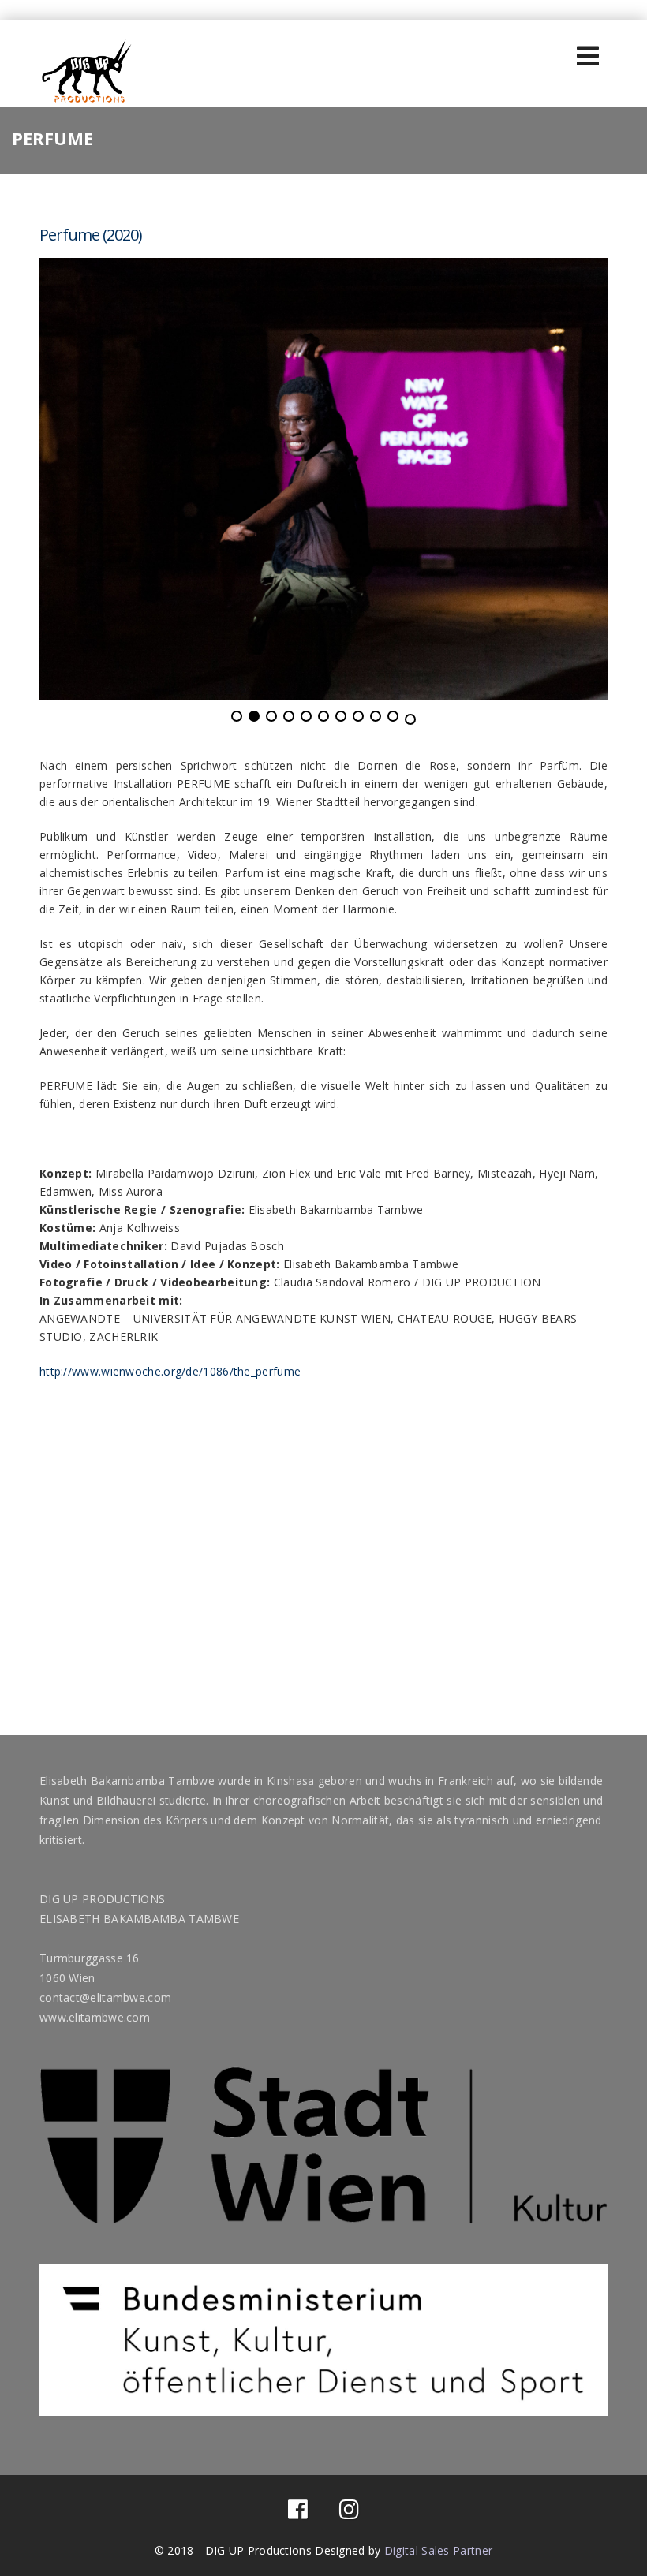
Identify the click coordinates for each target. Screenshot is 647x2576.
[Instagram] (349, 2513)
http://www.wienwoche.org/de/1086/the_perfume (170, 1371)
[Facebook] (298, 2513)
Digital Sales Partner (438, 2550)
